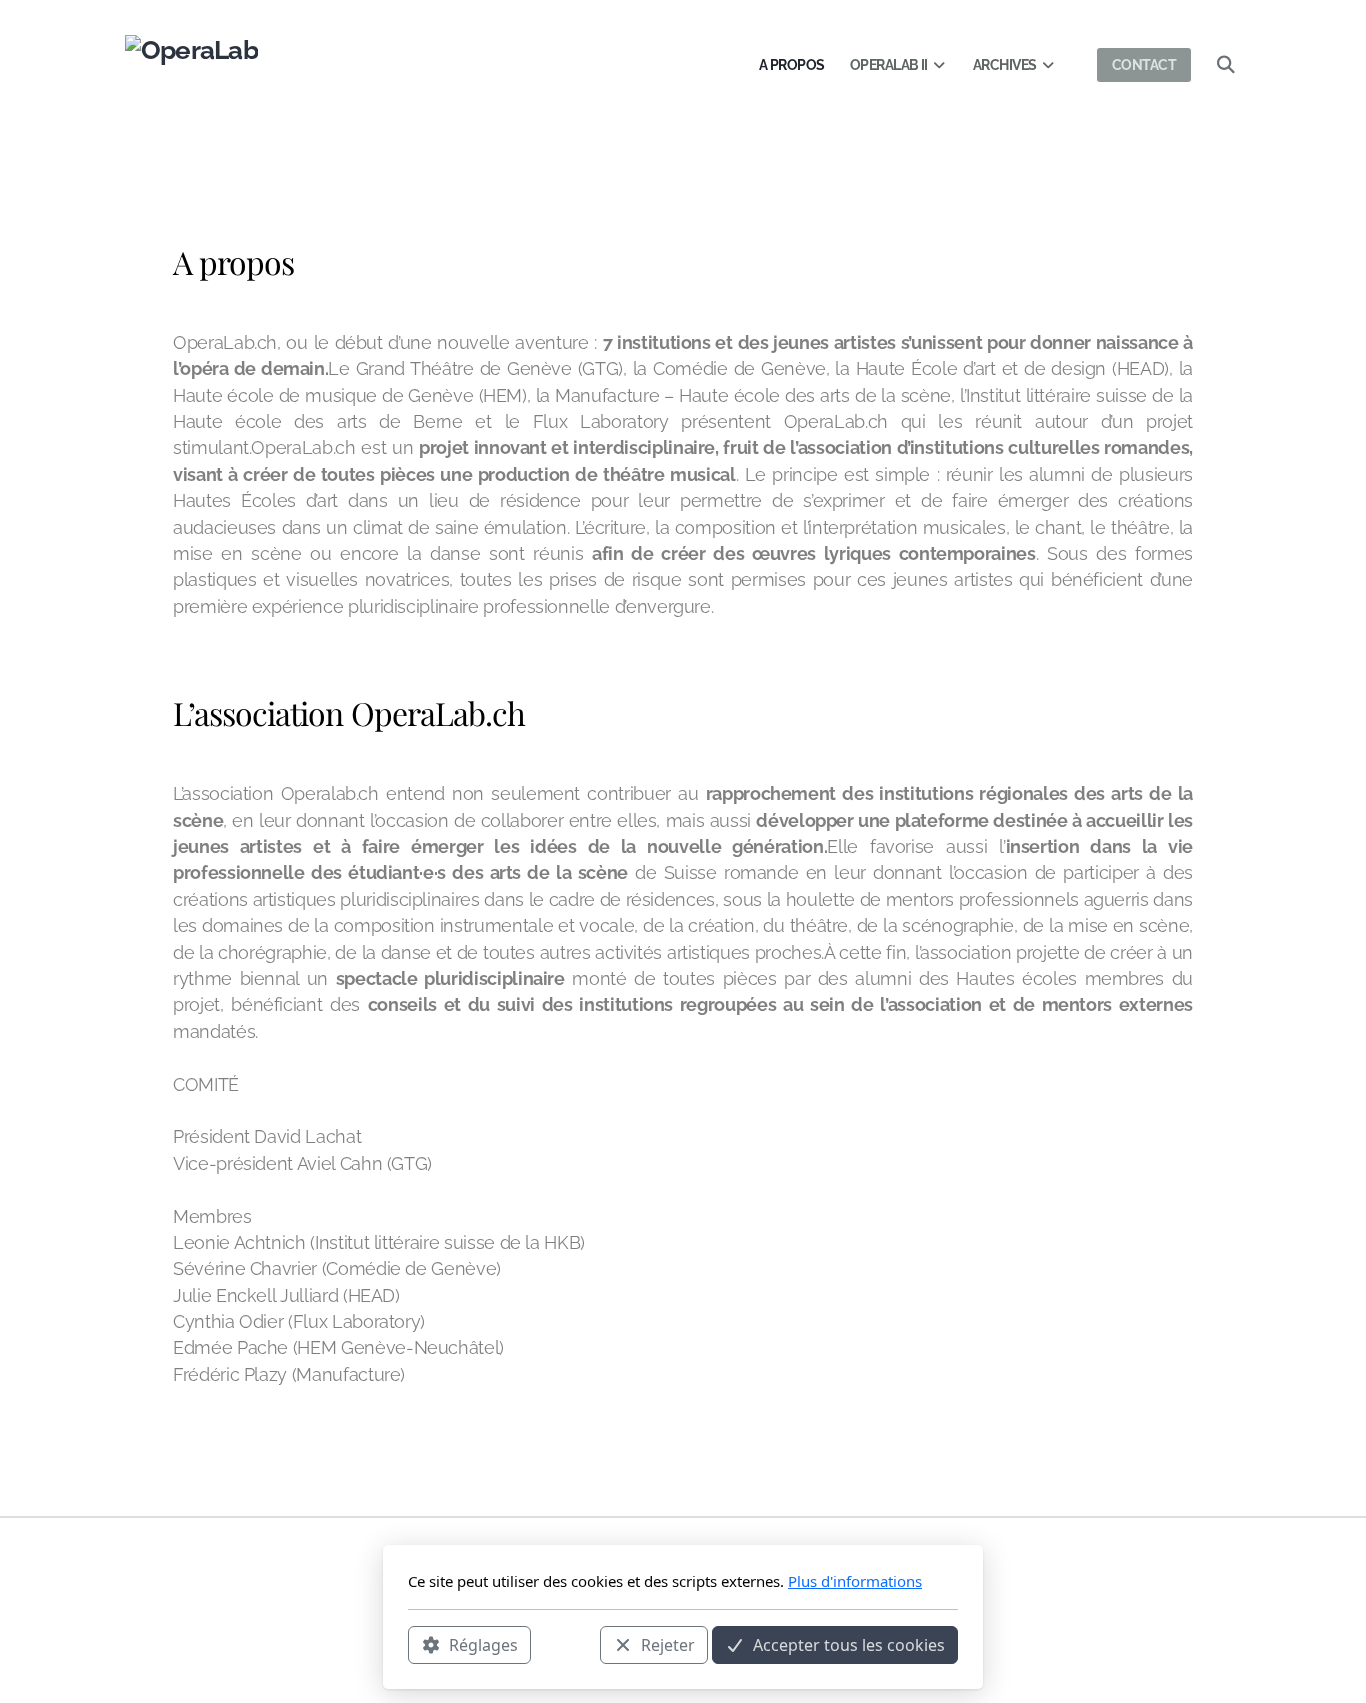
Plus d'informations (855, 1581)
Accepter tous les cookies (849, 1644)
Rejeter (668, 1644)
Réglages (483, 1644)
